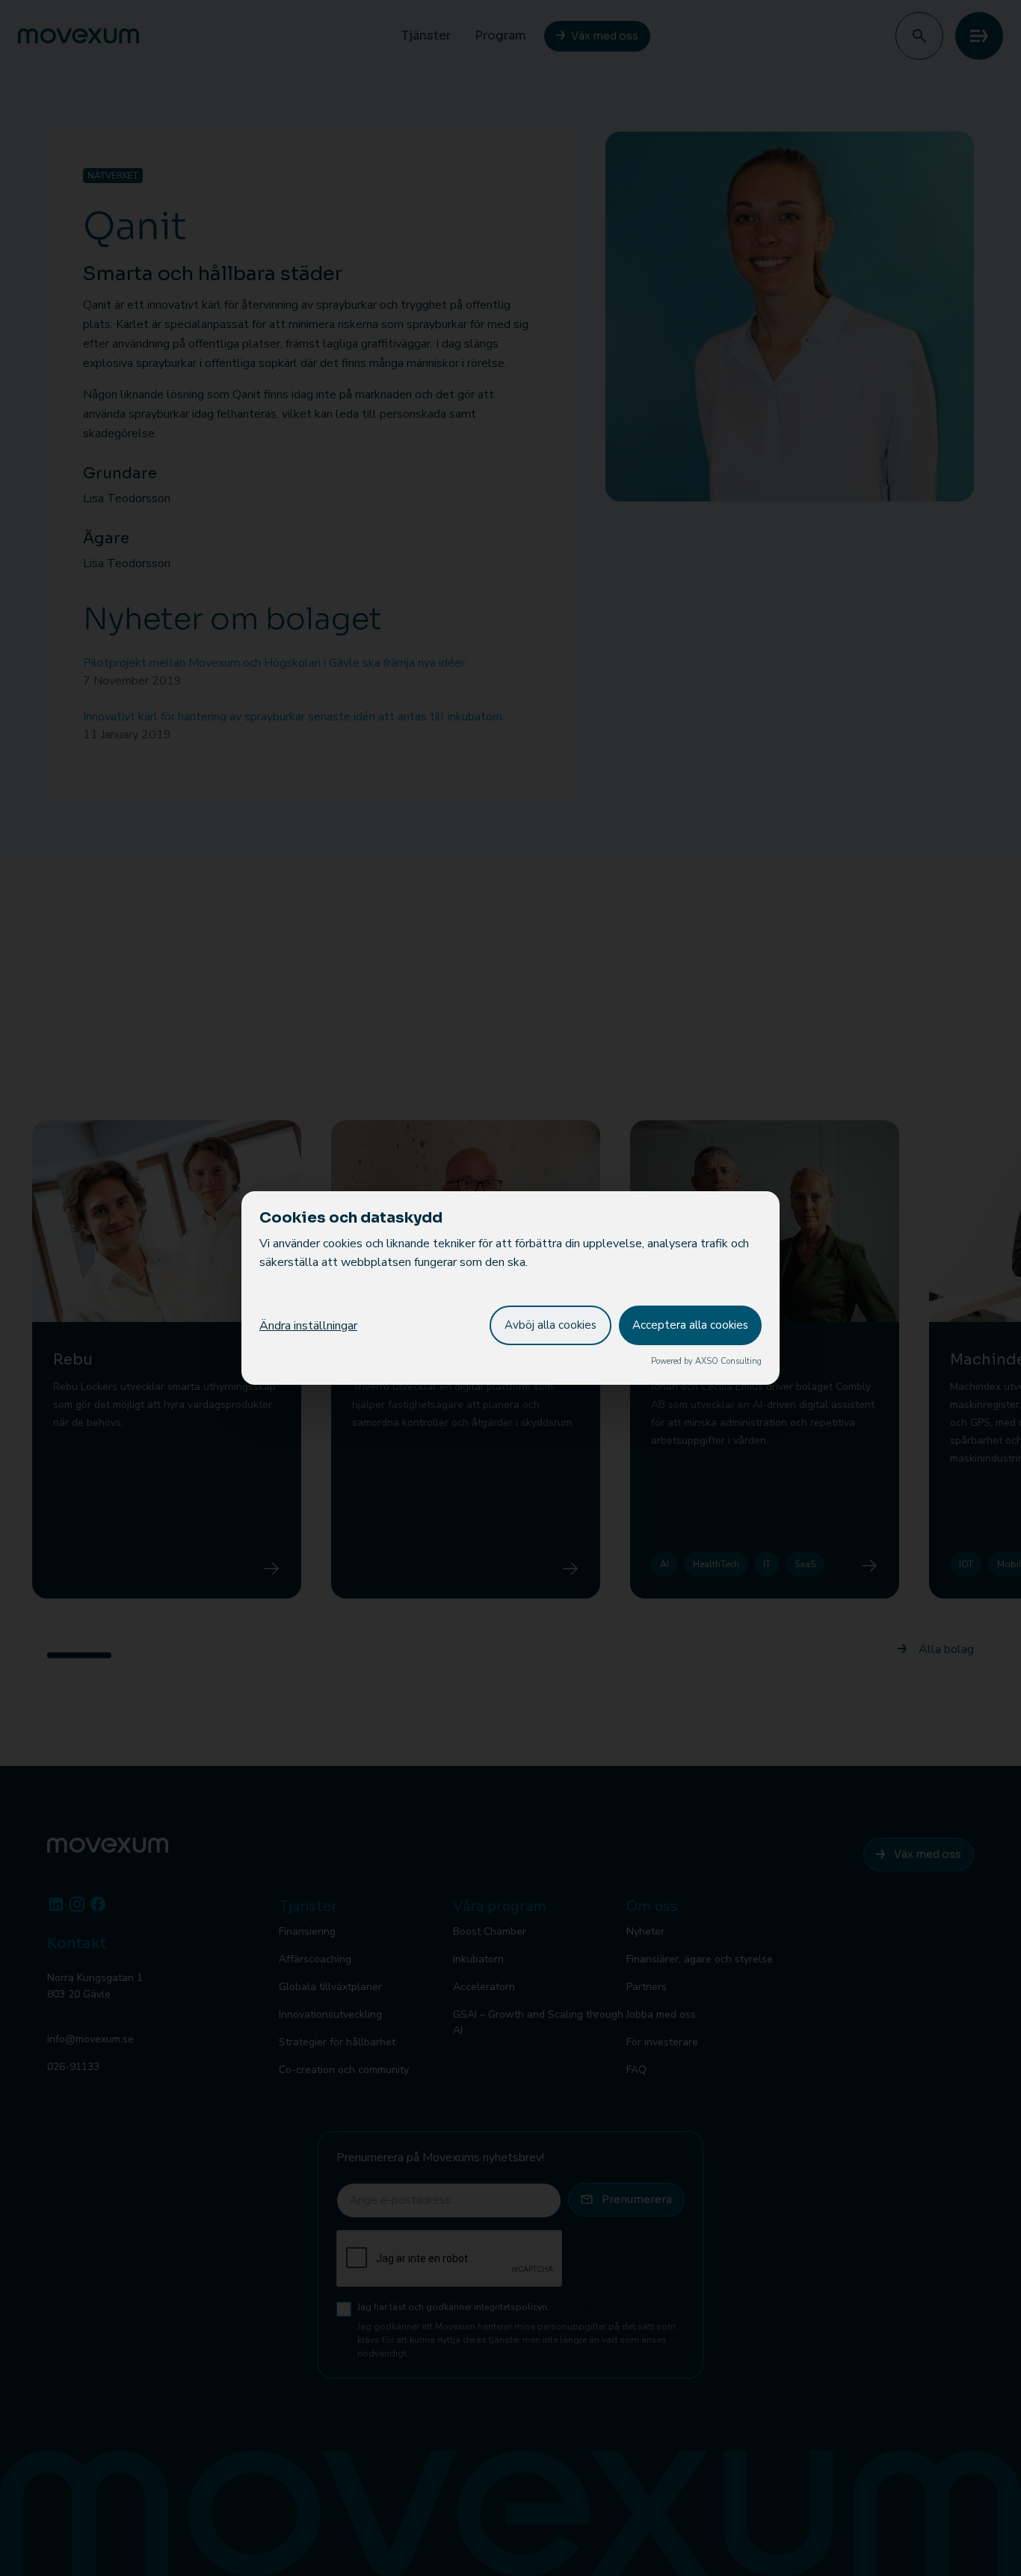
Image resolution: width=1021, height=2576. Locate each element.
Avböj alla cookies (550, 1325)
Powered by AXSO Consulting (706, 1361)
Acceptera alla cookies (690, 1325)
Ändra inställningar (308, 1326)
